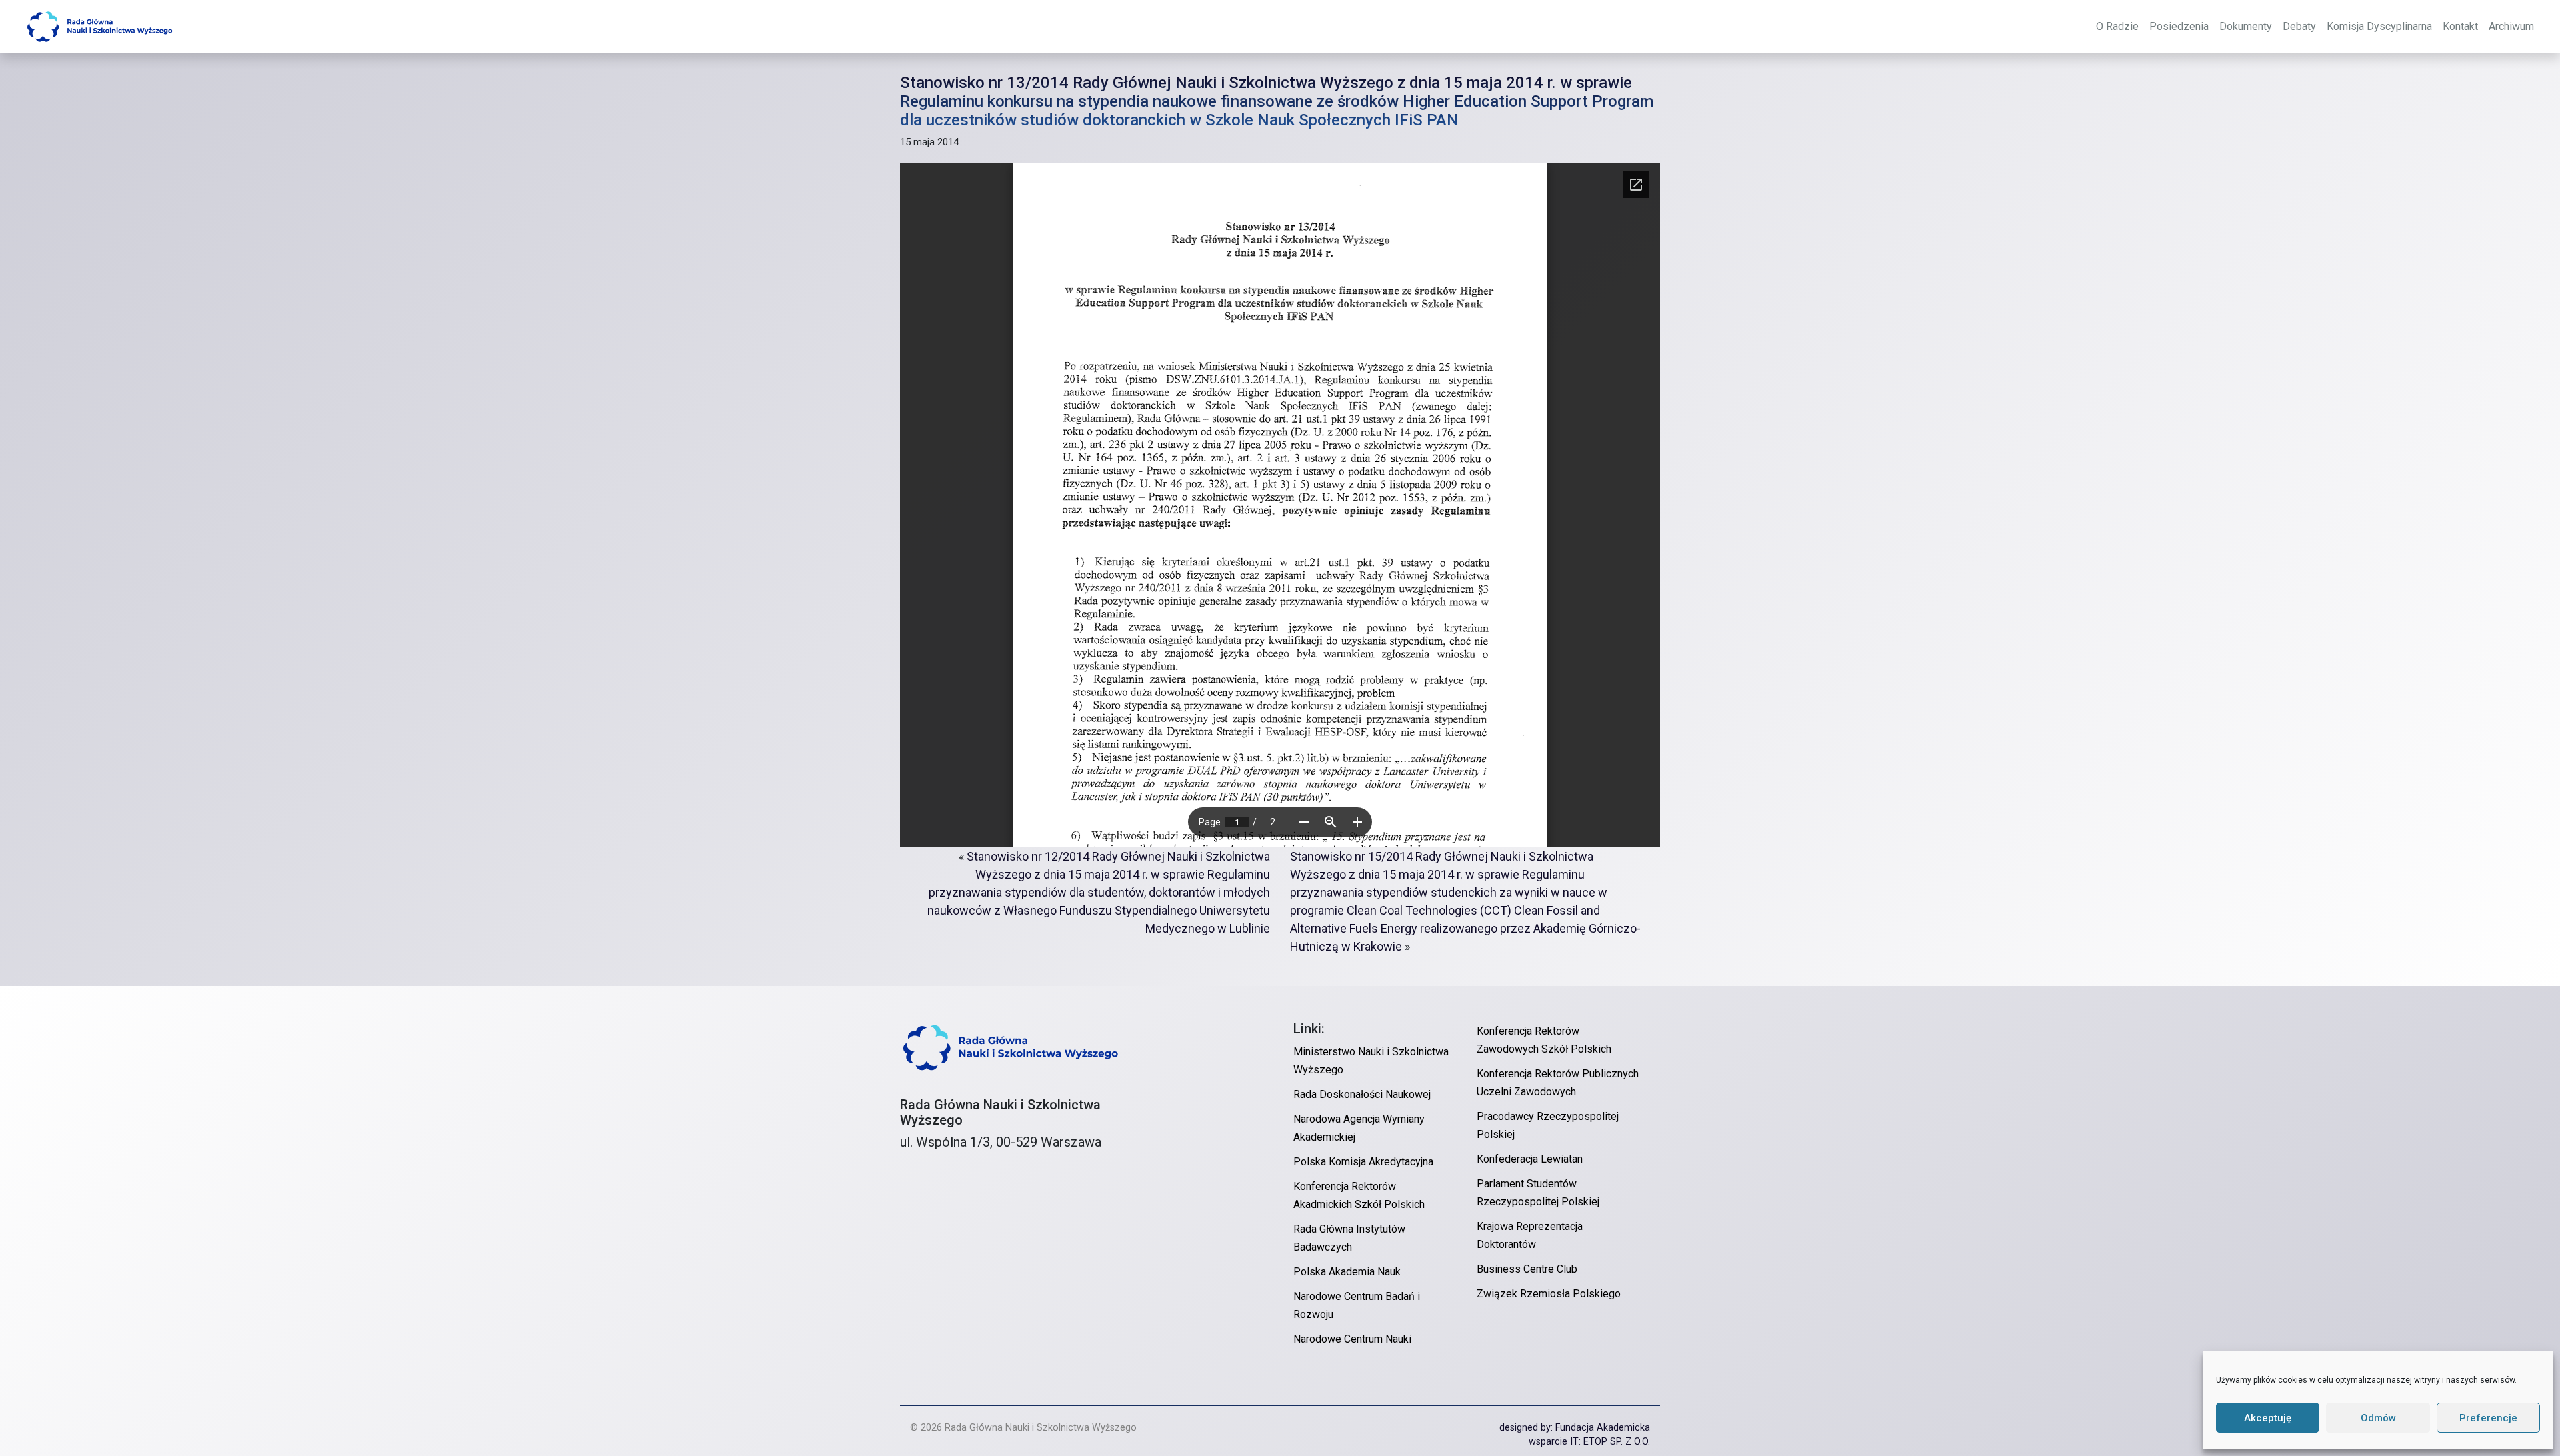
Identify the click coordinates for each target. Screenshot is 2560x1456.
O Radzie (2117, 26)
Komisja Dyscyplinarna (2379, 26)
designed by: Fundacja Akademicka (1575, 1428)
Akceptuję (2268, 1418)
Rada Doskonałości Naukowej (1362, 1094)
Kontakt (2460, 26)
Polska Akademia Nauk (1347, 1272)
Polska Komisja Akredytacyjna (1363, 1162)
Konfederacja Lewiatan (1530, 1159)
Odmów (2378, 1418)
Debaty (2299, 26)
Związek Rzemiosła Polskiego (1549, 1294)
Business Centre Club (1527, 1269)
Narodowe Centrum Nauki (1352, 1339)
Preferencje (2488, 1418)
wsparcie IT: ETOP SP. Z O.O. (1589, 1442)
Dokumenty (2246, 26)
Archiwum (2511, 26)
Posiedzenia (2179, 26)
